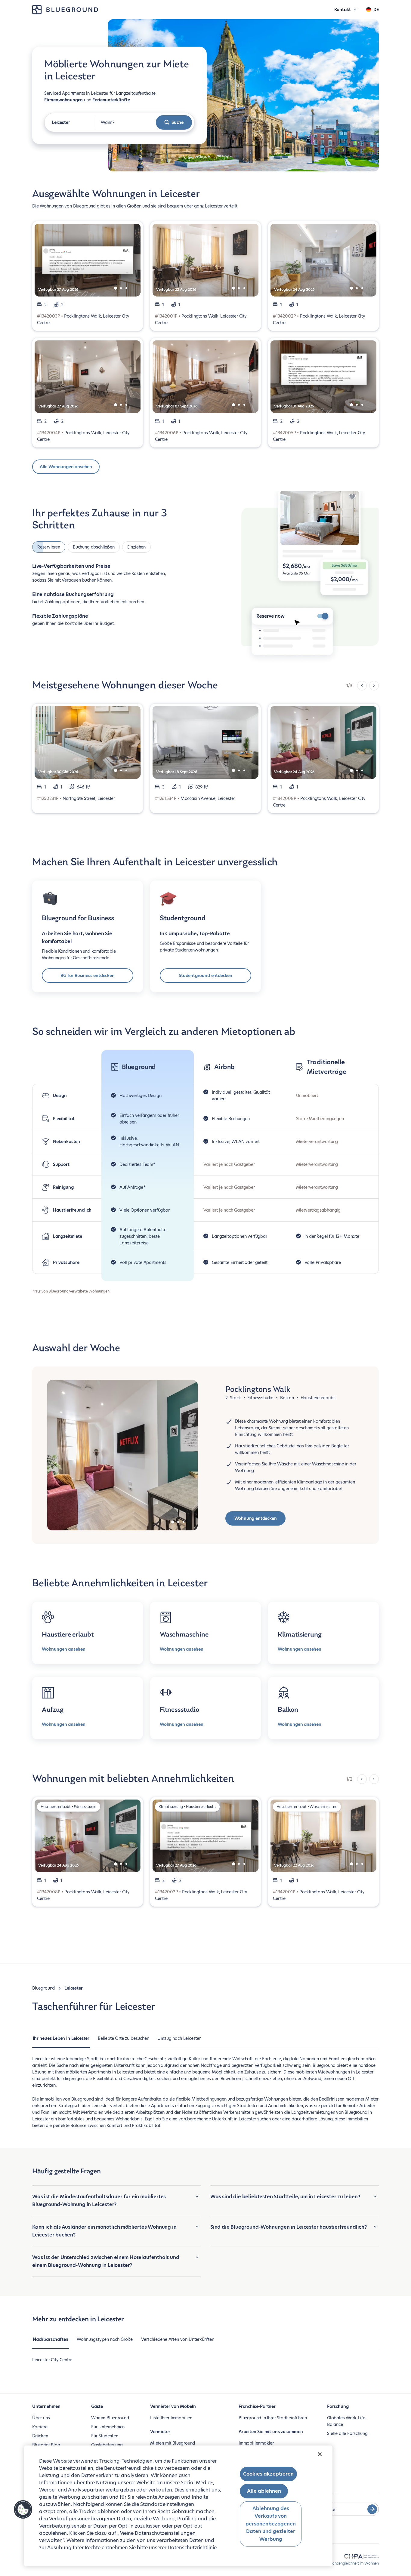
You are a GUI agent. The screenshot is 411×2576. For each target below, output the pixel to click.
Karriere (40, 2427)
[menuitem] (61, 2041)
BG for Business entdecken (88, 976)
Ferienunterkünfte (111, 100)
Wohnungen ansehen (64, 1649)
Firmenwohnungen (63, 100)
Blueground (43, 1988)
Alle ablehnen (264, 2491)
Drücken (40, 2436)
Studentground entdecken (205, 976)
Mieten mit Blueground (173, 2443)
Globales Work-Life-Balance (347, 2421)
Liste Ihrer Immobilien (171, 2418)
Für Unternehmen (108, 2427)
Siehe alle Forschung (347, 2433)
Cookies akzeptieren (268, 2474)
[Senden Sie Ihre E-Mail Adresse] (372, 2509)
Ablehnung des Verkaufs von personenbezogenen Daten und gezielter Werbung (271, 2524)
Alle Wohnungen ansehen (66, 467)
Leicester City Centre (52, 2360)
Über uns (41, 2418)
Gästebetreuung (107, 2445)
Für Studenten (105, 2436)
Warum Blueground (110, 2418)
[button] (23, 2510)
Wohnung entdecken (256, 1518)
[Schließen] (320, 2454)
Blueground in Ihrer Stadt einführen (273, 2418)
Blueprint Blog (46, 2445)
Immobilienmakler (256, 2443)
